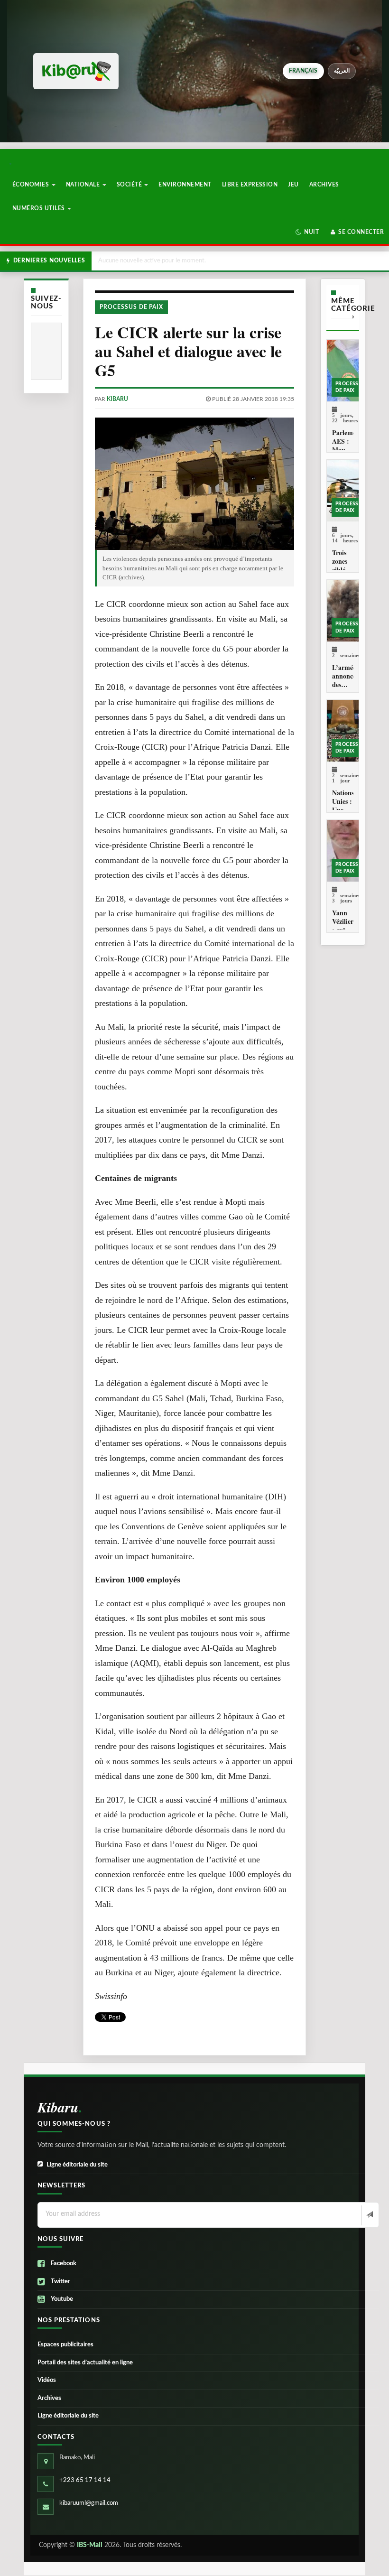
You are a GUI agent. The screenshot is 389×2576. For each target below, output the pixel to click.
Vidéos (47, 2380)
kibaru (117, 399)
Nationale (84, 185)
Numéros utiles (39, 208)
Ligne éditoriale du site (77, 2165)
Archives (324, 185)
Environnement (185, 185)
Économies (32, 185)
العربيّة (342, 71)
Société (130, 185)
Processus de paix (131, 307)
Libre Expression (250, 185)
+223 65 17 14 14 (85, 2480)
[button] (307, 232)
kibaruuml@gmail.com (89, 2503)
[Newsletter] (369, 2215)
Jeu (293, 185)
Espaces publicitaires (65, 2345)
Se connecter (360, 232)
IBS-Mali (90, 2545)
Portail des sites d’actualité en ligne (85, 2363)
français (303, 71)
